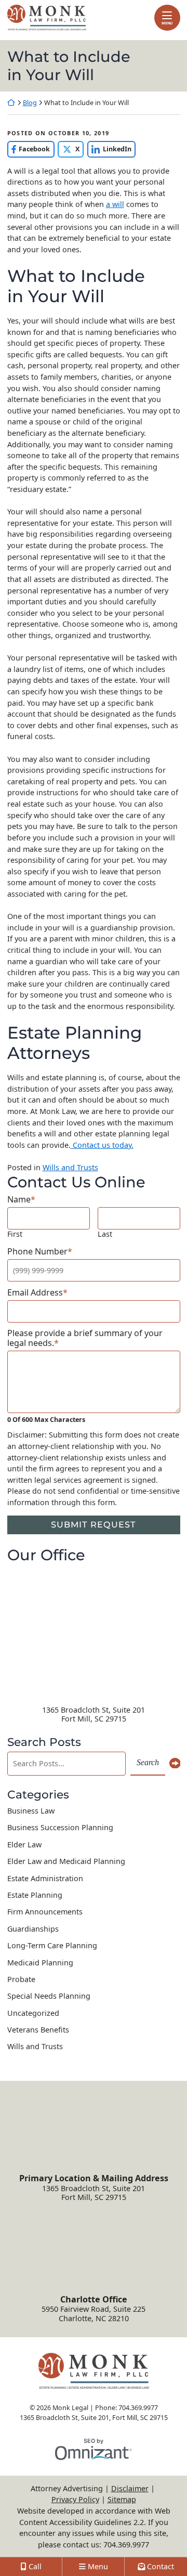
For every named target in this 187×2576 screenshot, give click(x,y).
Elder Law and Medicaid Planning (66, 1861)
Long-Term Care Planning (52, 1945)
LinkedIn (109, 149)
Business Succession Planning (60, 1827)
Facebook (29, 149)
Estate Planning (35, 1895)
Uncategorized (33, 2013)
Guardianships (33, 1929)
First (15, 1234)
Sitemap (122, 2499)
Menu (167, 23)
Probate (21, 1979)
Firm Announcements (45, 1912)
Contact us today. (102, 1145)
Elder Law (24, 1844)
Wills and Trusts (70, 1167)
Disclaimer (130, 2488)
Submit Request (94, 1524)
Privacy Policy (75, 2499)
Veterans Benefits (38, 2030)
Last (105, 1234)
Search (148, 1763)
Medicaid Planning (40, 1963)
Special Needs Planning (49, 1996)
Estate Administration (45, 1878)
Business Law (31, 1811)
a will (115, 204)
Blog (30, 103)
